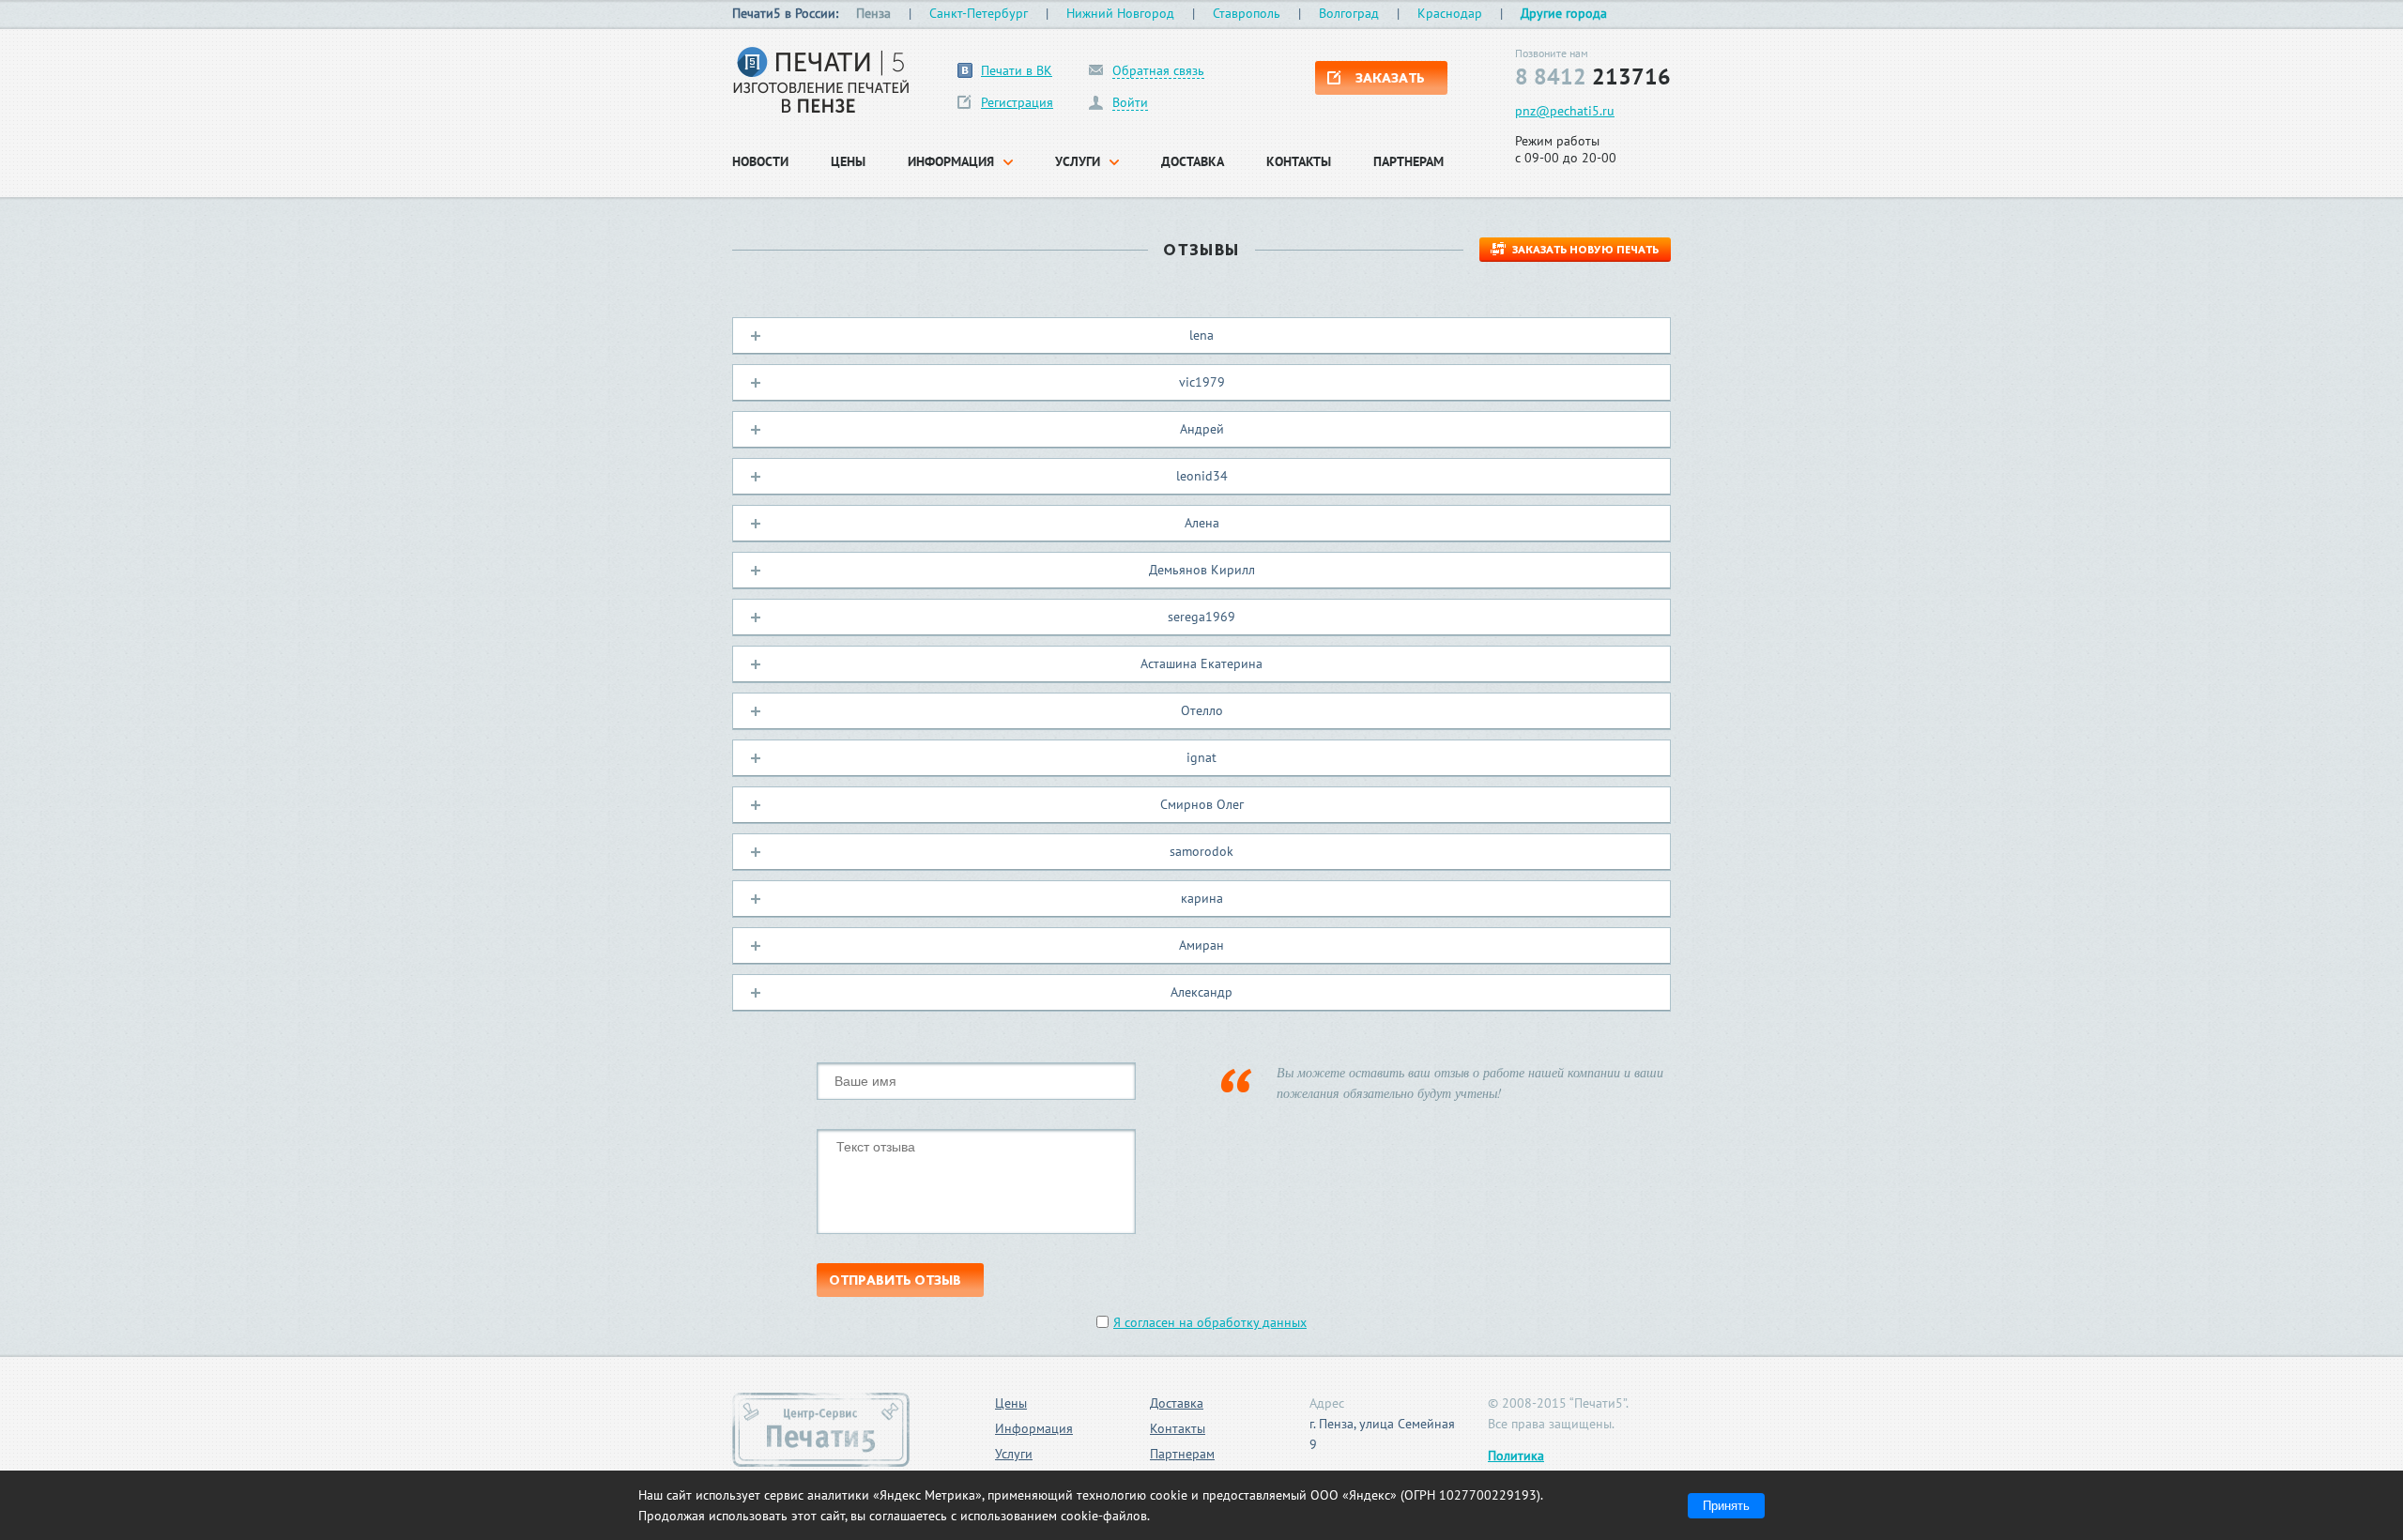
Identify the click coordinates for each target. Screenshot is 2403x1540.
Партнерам (1182, 1454)
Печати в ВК (1017, 70)
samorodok (1201, 851)
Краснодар (1450, 13)
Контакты (1178, 1428)
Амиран (1201, 945)
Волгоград (1349, 13)
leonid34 (1202, 476)
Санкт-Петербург (979, 13)
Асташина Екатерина (1201, 663)
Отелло (1202, 710)
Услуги (1014, 1454)
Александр (1201, 992)
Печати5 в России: (785, 13)
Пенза (873, 13)
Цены (1011, 1403)
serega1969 (1201, 617)
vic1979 (1202, 382)
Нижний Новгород (1120, 13)
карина (1202, 898)
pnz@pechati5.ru (1565, 111)
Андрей (1202, 429)
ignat (1201, 757)
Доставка (1177, 1403)
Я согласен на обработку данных (1210, 1322)
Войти (1130, 103)
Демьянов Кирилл (1202, 570)
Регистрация (1017, 102)
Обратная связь (1158, 71)
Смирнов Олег (1202, 804)
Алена (1202, 523)
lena (1201, 335)
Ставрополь (1247, 13)
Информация (1034, 1428)
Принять (1726, 1506)
